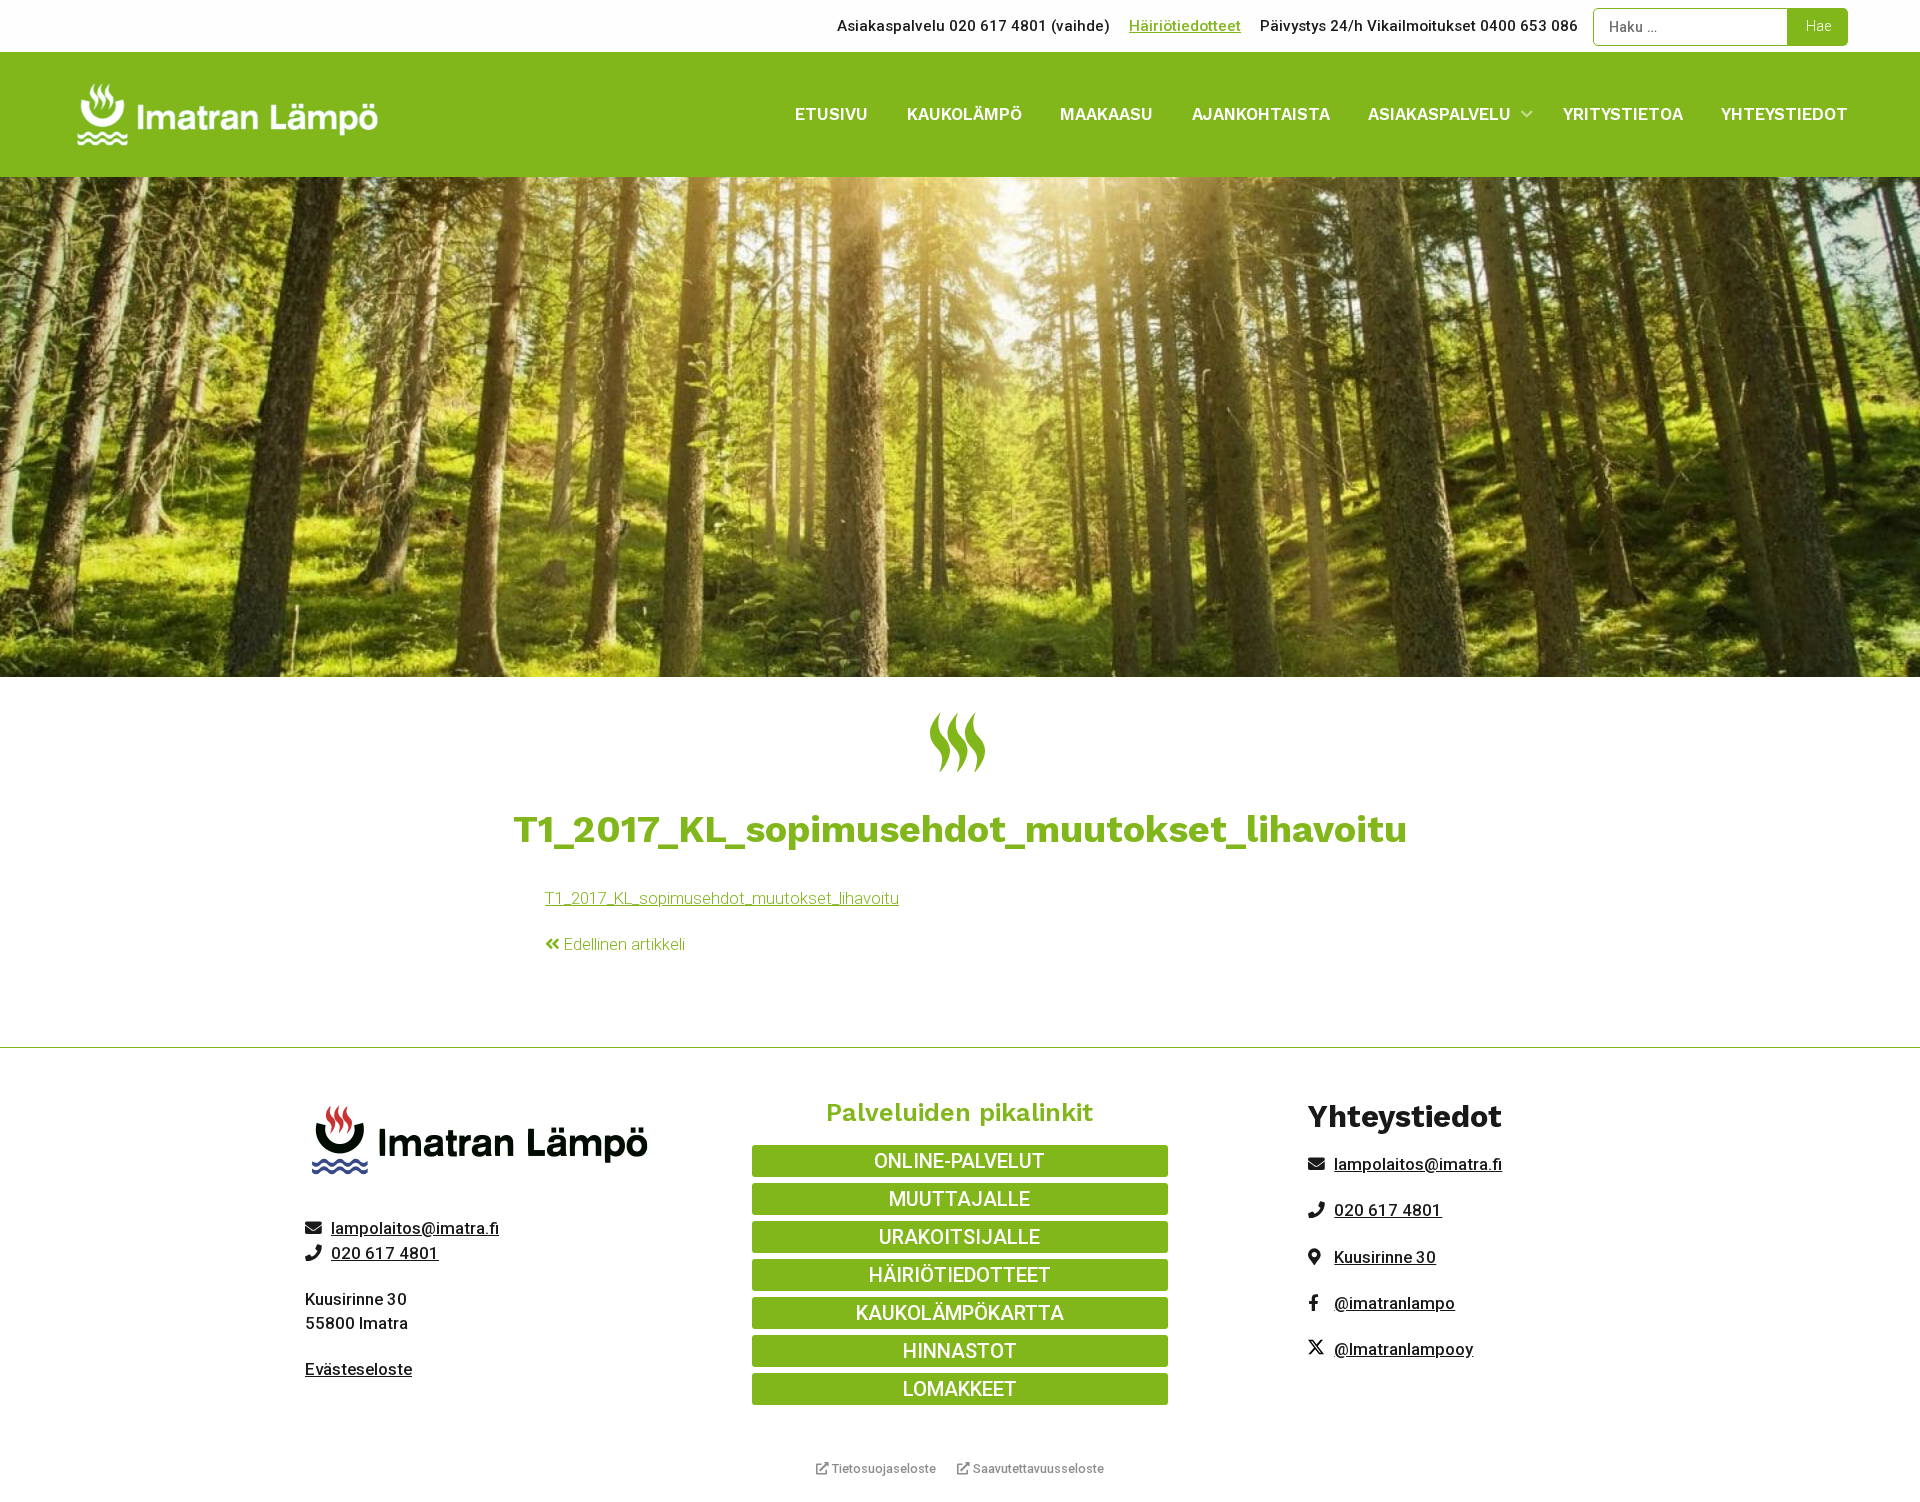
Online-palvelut (959, 1161)
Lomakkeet (960, 1389)
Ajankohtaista (1261, 114)
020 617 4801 (385, 1253)
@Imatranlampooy (1403, 1349)
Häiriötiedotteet (1185, 26)
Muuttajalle (959, 1199)
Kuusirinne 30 (1385, 1257)
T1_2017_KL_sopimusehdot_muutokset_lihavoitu (722, 898)
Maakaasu (1106, 114)
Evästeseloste (358, 1369)
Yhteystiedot (1784, 114)
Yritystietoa (1623, 114)
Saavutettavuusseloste (1037, 1468)
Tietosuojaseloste (882, 1468)
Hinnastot (960, 1351)
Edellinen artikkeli (622, 944)
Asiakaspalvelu (1439, 114)
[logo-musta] (481, 1145)
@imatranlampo (1394, 1303)
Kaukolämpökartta (960, 1313)
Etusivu (831, 114)
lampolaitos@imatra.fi (415, 1228)
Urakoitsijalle (959, 1237)
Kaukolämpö (964, 114)
